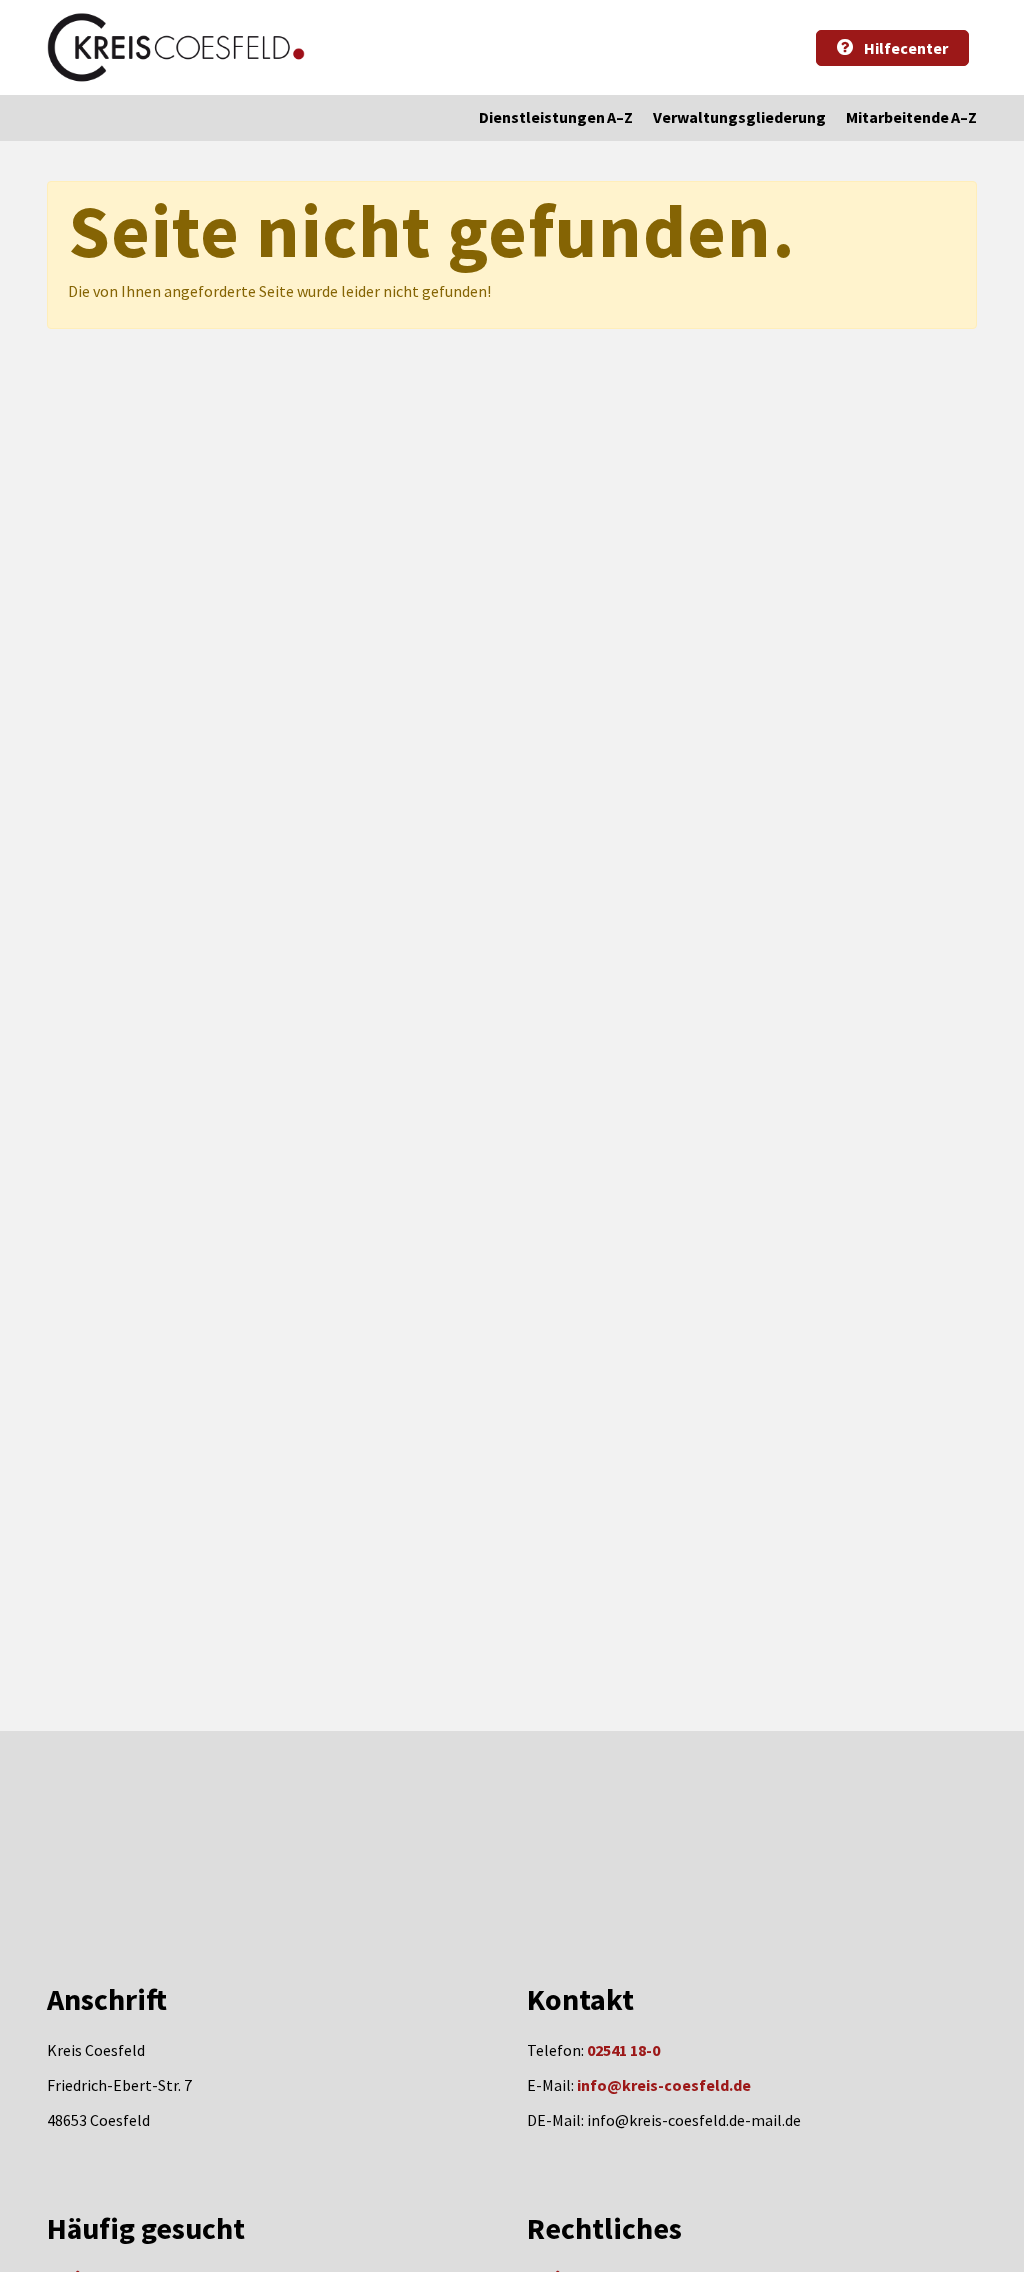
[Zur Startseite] (176, 47)
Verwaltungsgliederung (739, 117)
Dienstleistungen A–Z (556, 117)
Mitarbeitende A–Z (911, 117)
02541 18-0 (623, 2050)
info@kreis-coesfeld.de (664, 2085)
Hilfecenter (904, 48)
